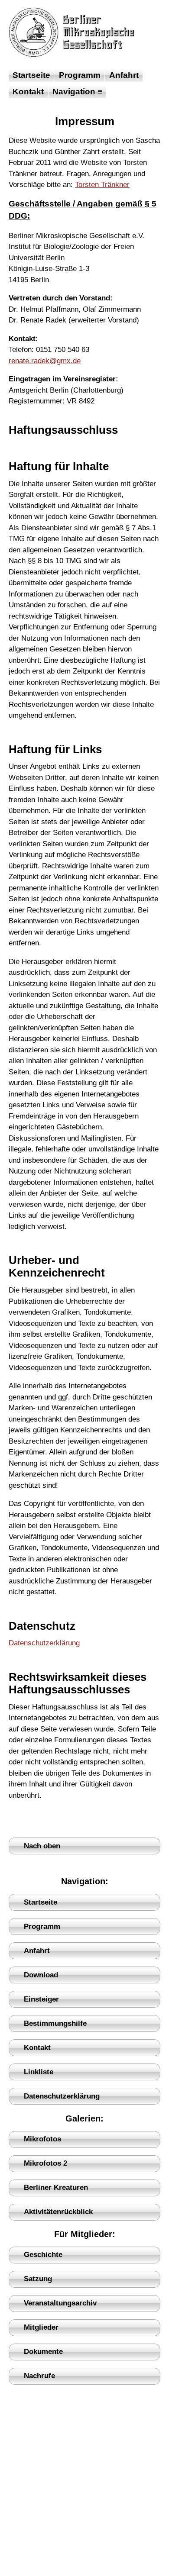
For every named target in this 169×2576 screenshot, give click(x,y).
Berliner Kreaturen (56, 2188)
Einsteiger (41, 1999)
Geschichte (43, 2255)
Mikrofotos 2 (45, 2163)
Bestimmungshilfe (55, 2023)
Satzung (38, 2279)
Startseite (31, 75)
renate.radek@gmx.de (45, 361)
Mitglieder (41, 2327)
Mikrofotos (42, 2139)
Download (41, 1975)
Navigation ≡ (77, 92)
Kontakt (28, 92)
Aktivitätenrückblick (58, 2212)
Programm (80, 75)
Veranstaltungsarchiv (60, 2303)
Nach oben (42, 1846)
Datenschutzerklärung (44, 1643)
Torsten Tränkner (102, 185)
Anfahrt (124, 75)
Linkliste (39, 2072)
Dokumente (43, 2352)
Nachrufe (39, 2376)
